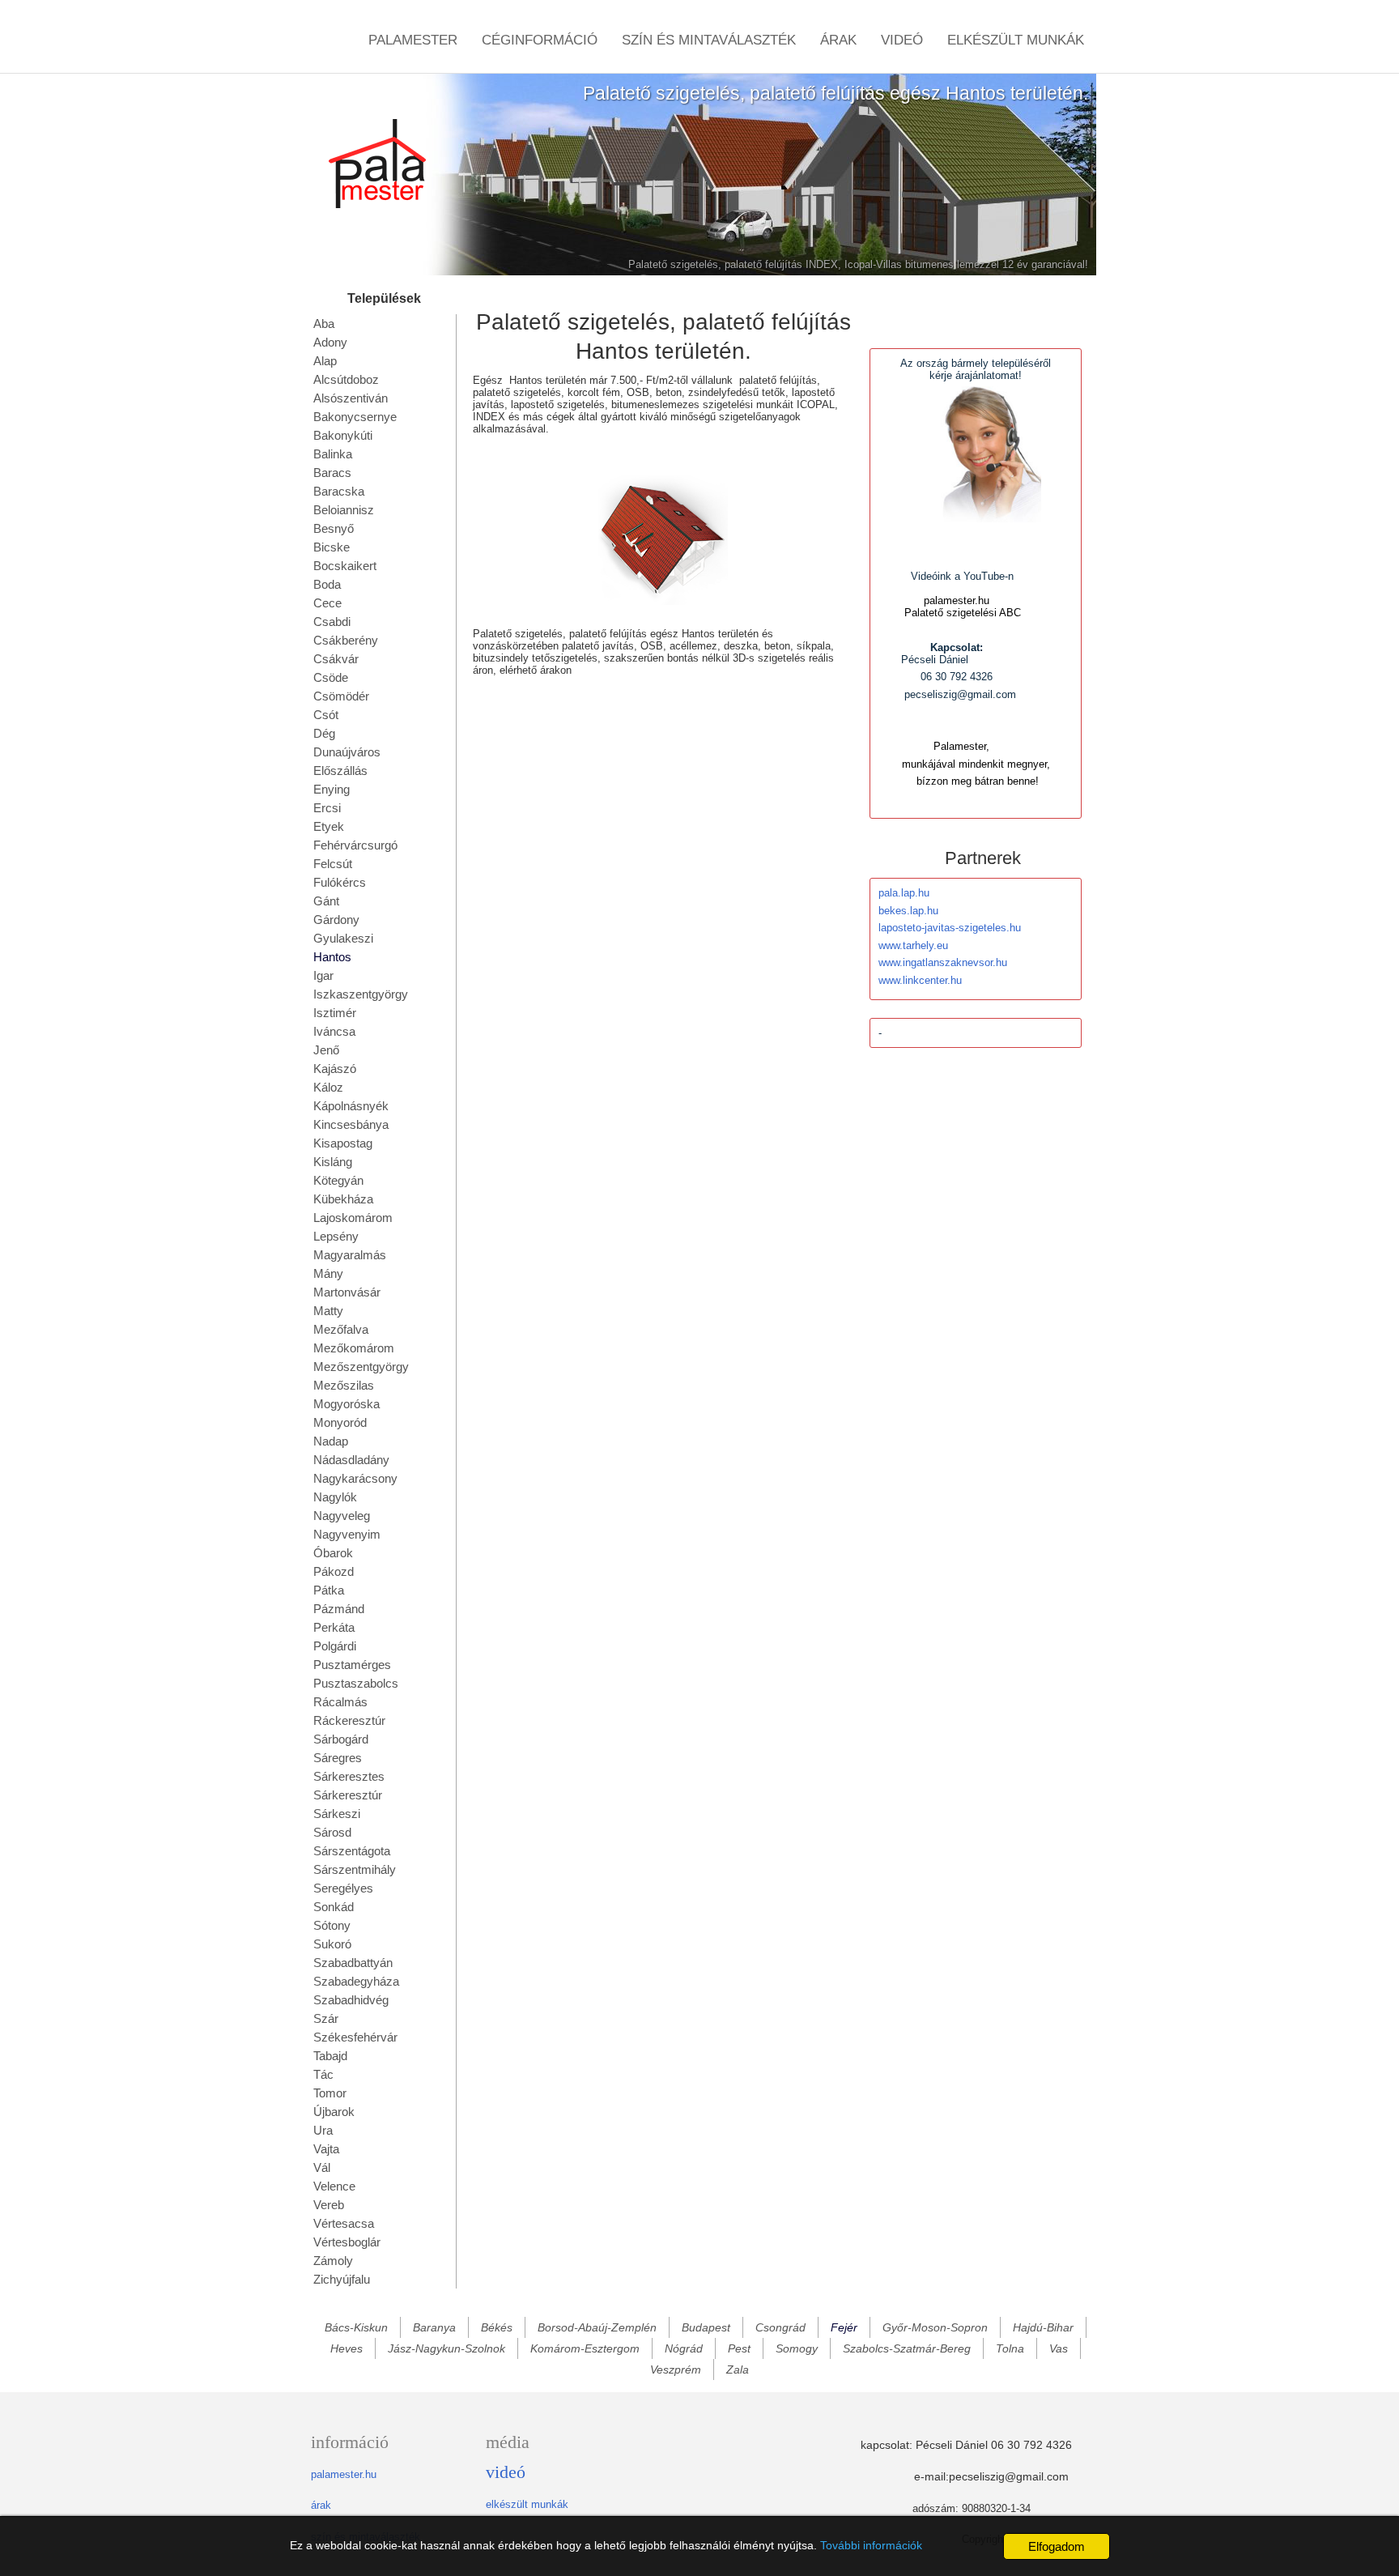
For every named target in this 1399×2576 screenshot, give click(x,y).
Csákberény (346, 640)
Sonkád (334, 1907)
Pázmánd (339, 1609)
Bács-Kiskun (356, 2327)
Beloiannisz (344, 510)
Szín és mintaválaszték (709, 40)
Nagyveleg (342, 1516)
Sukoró (332, 1944)
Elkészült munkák (1016, 40)
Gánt (326, 901)
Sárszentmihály (355, 1869)
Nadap (331, 1441)
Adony (330, 342)
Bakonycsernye (355, 417)
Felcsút (333, 864)
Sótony (332, 1925)
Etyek (329, 826)
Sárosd (332, 1832)
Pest (739, 2348)
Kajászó (335, 1069)
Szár (326, 2018)
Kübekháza (343, 1199)
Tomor (330, 2093)
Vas (1059, 2348)
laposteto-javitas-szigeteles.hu (950, 928)
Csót (326, 715)
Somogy (797, 2348)
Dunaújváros (347, 752)
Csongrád (780, 2327)
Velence (334, 2186)
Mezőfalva (341, 1329)
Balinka (333, 454)
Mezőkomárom (354, 1348)
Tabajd (330, 2056)
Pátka (329, 1590)
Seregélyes (343, 1888)
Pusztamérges (352, 1665)
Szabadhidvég (351, 2000)
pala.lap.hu (904, 893)
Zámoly (333, 2261)
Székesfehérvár (355, 2037)
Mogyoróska (347, 1404)
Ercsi (327, 808)
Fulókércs (340, 882)
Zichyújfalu (342, 2279)
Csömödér (341, 696)
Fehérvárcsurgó (355, 845)
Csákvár (336, 659)
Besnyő (334, 528)
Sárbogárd (341, 1739)
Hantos (332, 957)
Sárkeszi (337, 1814)
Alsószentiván (351, 398)
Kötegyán (338, 1180)
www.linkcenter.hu (920, 980)
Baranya (434, 2327)
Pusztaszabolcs (356, 1683)
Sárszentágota (352, 1851)
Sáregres (338, 1758)
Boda (327, 584)
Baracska (339, 491)
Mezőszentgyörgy (361, 1367)
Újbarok (334, 2112)
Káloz (328, 1087)
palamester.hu (344, 2474)
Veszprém (676, 2369)
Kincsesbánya (351, 1124)
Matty (328, 1311)
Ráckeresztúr (349, 1720)
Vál (322, 2167)
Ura (323, 2130)
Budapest (706, 2327)
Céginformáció (540, 40)
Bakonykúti (343, 435)
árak (321, 2505)
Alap (325, 361)
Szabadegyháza (356, 1981)
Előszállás (340, 771)
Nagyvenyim (347, 1534)
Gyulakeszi (343, 938)
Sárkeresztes (349, 1776)
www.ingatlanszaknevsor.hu (943, 962)
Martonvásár (347, 1292)
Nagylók (335, 1497)
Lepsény (336, 1236)
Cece (327, 603)
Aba (324, 324)
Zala (738, 2369)
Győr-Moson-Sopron (935, 2327)
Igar (323, 975)
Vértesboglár (347, 2242)
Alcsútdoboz (346, 379)
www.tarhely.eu (913, 945)
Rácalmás (340, 1702)
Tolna (1010, 2348)
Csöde (331, 677)
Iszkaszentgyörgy (361, 994)
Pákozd (334, 1571)
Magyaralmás (350, 1255)
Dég (324, 733)
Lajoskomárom (353, 1218)
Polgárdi (335, 1646)
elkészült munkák (527, 2504)
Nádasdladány (351, 1460)
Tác (323, 2074)
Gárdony (336, 920)
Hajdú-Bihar (1043, 2327)
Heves (347, 2348)
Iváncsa (334, 1031)
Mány (328, 1273)
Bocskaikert (345, 566)
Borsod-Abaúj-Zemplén (597, 2327)
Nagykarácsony (355, 1478)
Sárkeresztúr (348, 1795)
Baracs (332, 473)
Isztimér (335, 1013)
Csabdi (332, 622)
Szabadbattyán (353, 1963)
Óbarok (333, 1553)
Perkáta (334, 1627)
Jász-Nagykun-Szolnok (446, 2348)
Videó (902, 40)
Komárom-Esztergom (585, 2348)
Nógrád (684, 2348)
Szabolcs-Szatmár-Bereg (907, 2348)
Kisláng (333, 1162)
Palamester (413, 40)
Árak (838, 40)
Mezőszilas (344, 1385)
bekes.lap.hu (908, 911)
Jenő (326, 1050)
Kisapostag (343, 1143)
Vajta (326, 2149)
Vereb (329, 2205)
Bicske (332, 547)
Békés (497, 2327)
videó (506, 2472)
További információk (871, 2545)
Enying (332, 789)
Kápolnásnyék (351, 1106)
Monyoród (340, 1422)
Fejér (844, 2327)
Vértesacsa (344, 2223)
